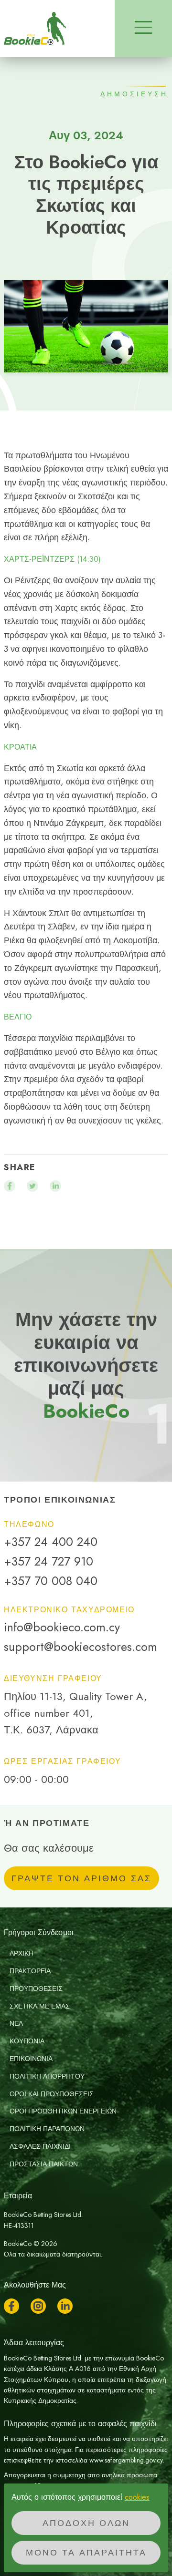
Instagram (38, 2306)
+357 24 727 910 (48, 1561)
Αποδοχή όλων (86, 2523)
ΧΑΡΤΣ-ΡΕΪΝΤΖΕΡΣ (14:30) (52, 559)
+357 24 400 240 (51, 1542)
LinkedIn (65, 2306)
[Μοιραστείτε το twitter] (32, 1186)
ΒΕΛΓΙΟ (18, 1017)
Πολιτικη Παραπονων (47, 2129)
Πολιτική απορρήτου (47, 2076)
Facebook (11, 2306)
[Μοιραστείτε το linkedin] (55, 1186)
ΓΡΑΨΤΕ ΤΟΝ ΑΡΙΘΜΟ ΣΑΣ (81, 1878)
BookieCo (35, 29)
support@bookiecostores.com (81, 1647)
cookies (137, 2497)
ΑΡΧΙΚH (21, 1953)
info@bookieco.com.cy (62, 1627)
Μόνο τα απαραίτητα (86, 2553)
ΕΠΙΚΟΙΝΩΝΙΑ (31, 2059)
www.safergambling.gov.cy (126, 2460)
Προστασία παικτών (44, 2164)
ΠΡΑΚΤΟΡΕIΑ (30, 1971)
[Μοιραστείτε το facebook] (10, 1186)
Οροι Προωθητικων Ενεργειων (63, 2111)
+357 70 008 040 (51, 1581)
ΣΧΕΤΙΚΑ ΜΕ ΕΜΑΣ (40, 2006)
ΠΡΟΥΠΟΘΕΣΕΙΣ (36, 1989)
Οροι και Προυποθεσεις (52, 2094)
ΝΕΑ (16, 2023)
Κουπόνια (27, 2041)
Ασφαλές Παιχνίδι (40, 2146)
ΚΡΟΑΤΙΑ (20, 747)
